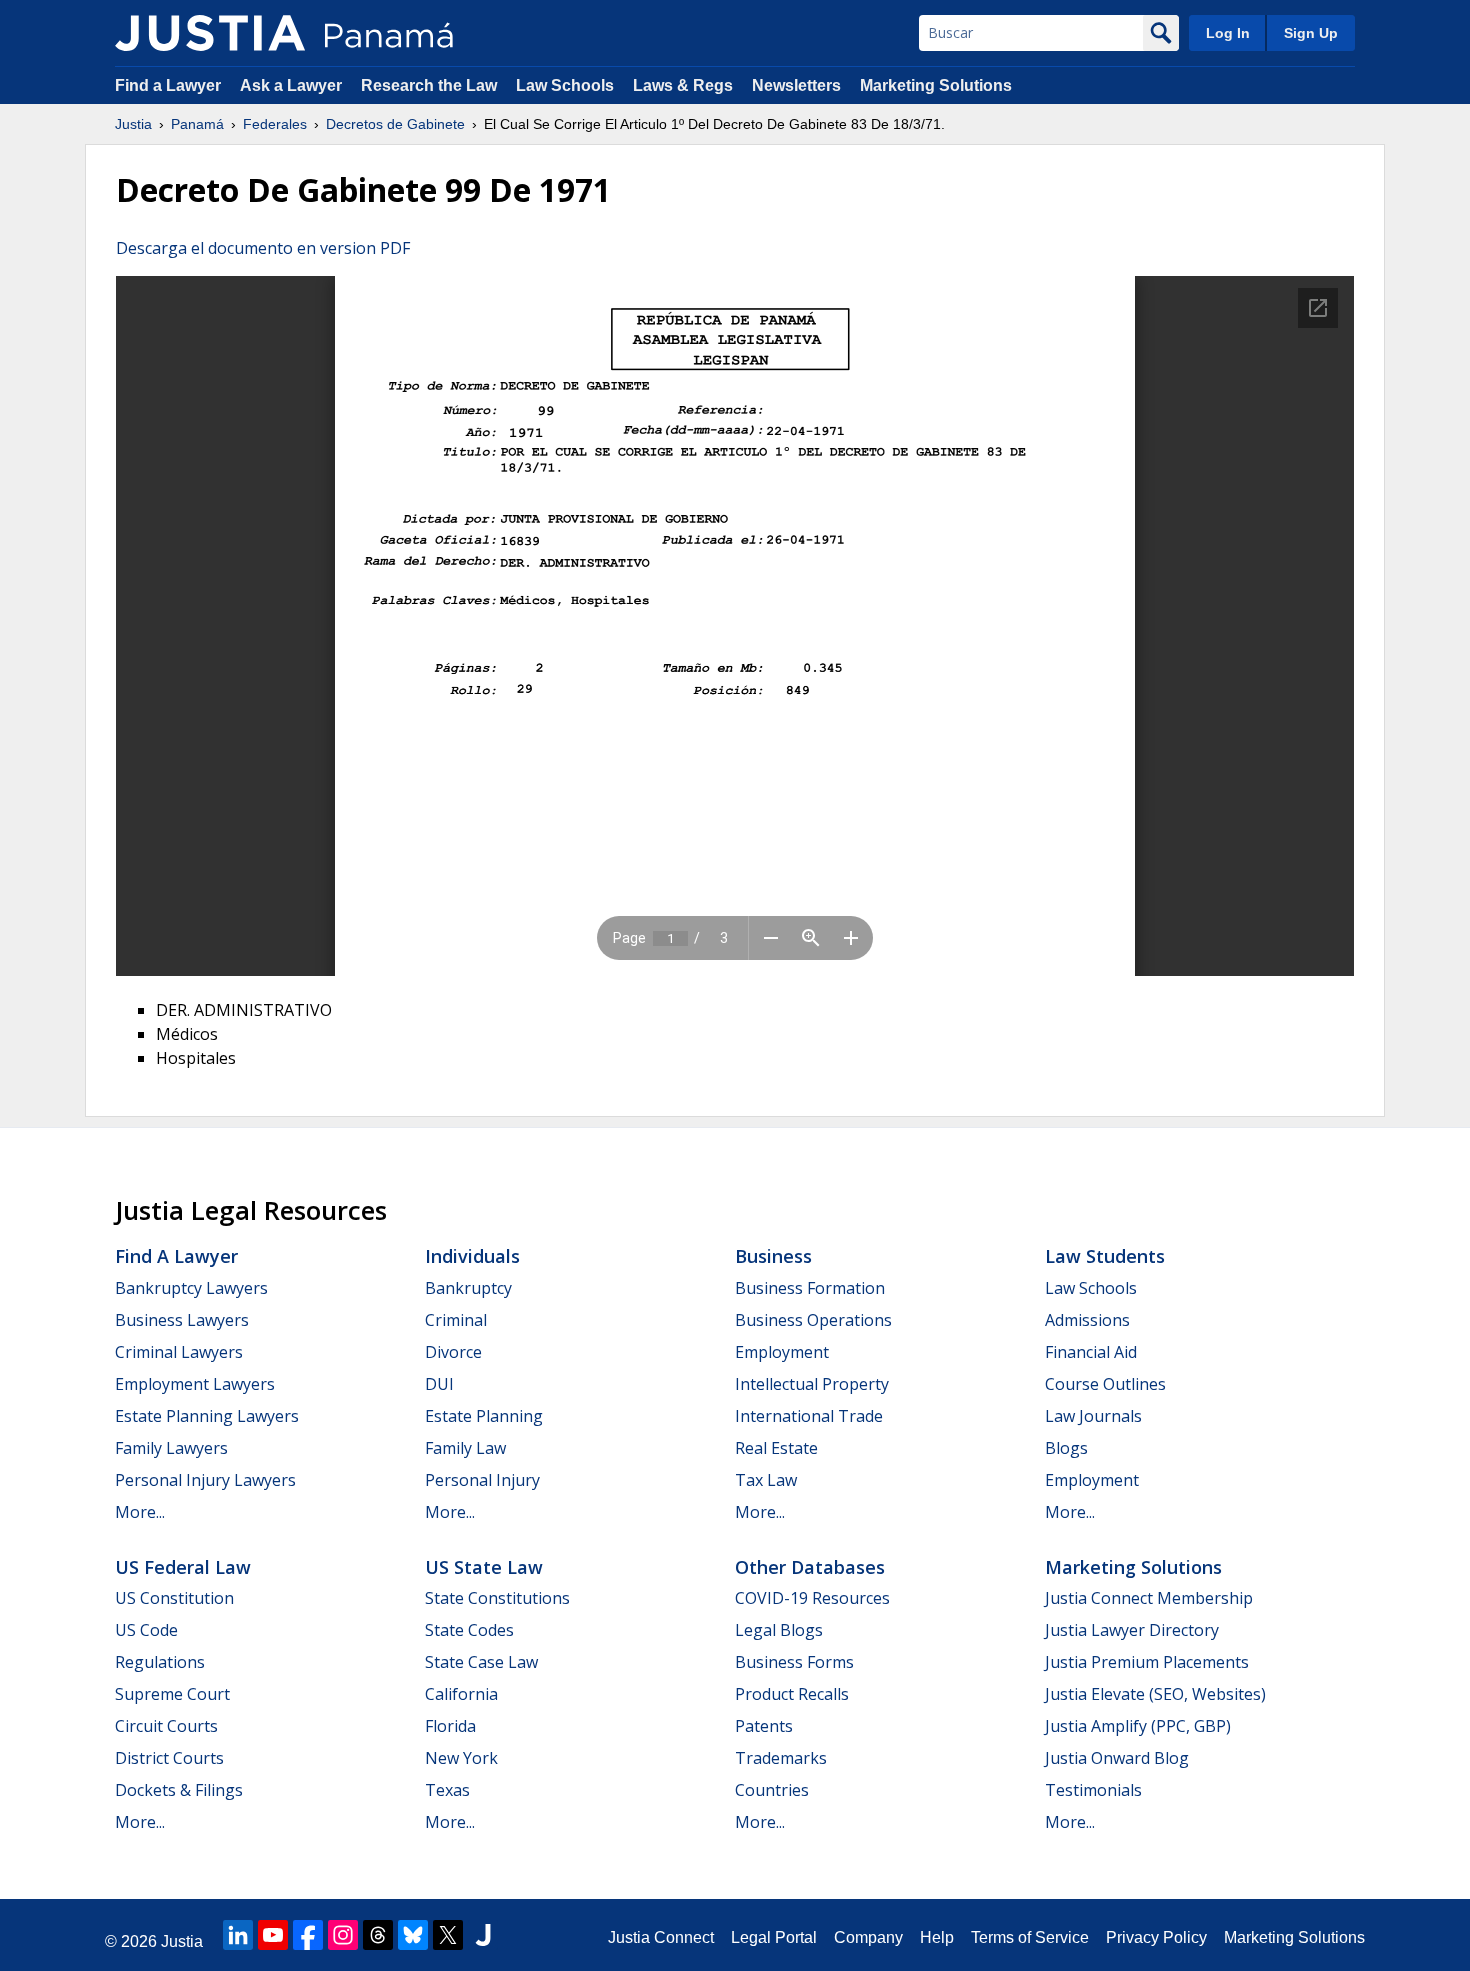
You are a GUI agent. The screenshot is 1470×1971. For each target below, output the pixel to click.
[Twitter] (448, 1935)
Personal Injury (482, 1480)
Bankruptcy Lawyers (191, 1288)
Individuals (472, 1256)
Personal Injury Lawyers (205, 1480)
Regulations (160, 1662)
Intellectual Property (812, 1384)
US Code (146, 1630)
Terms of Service (1030, 1937)
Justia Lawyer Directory (1132, 1630)
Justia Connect (661, 1937)
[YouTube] (273, 1935)
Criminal (456, 1320)
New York (461, 1758)
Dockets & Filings (179, 1790)
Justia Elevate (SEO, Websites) (1155, 1694)
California (461, 1694)
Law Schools (565, 85)
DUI (439, 1384)
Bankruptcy (468, 1288)
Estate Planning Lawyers (207, 1416)
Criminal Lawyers (179, 1352)
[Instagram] (343, 1935)
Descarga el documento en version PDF (263, 248)
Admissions (1087, 1320)
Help (937, 1937)
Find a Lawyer (168, 85)
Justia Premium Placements (1147, 1662)
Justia (133, 124)
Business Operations (813, 1320)
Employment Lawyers (195, 1384)
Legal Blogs (779, 1630)
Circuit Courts (166, 1726)
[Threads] (378, 1935)
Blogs (1066, 1448)
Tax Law (766, 1480)
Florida (450, 1726)
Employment (782, 1352)
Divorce (453, 1352)
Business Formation (810, 1288)
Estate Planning (484, 1416)
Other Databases (810, 1567)
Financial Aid (1091, 1352)
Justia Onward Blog (1117, 1758)
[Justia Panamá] (210, 33)
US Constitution (174, 1598)
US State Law (484, 1567)
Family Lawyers (171, 1448)
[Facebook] (308, 1935)
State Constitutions (497, 1598)
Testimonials (1093, 1790)
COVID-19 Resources (812, 1598)
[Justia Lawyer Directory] (483, 1935)
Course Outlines (1105, 1384)
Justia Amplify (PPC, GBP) (1138, 1726)
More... (140, 1512)
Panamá (197, 124)
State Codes (469, 1630)
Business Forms (794, 1662)
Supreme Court (172, 1694)
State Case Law (481, 1662)
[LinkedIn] (238, 1935)
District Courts (169, 1758)
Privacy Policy (1156, 1937)
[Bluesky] (413, 1935)
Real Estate (776, 1448)
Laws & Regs (683, 85)
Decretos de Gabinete (395, 124)
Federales (275, 124)
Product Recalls (792, 1694)
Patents (764, 1726)
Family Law (465, 1448)
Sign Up (1311, 33)
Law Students (1105, 1256)
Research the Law (429, 85)
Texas (447, 1790)
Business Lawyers (182, 1320)
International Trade (809, 1416)
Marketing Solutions (936, 85)
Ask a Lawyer (293, 85)
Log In (1228, 33)
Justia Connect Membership (1149, 1598)
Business (773, 1256)
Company (868, 1937)
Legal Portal (774, 1937)
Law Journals (1093, 1416)
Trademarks (781, 1758)
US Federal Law (183, 1567)
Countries (772, 1790)
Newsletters (796, 85)
